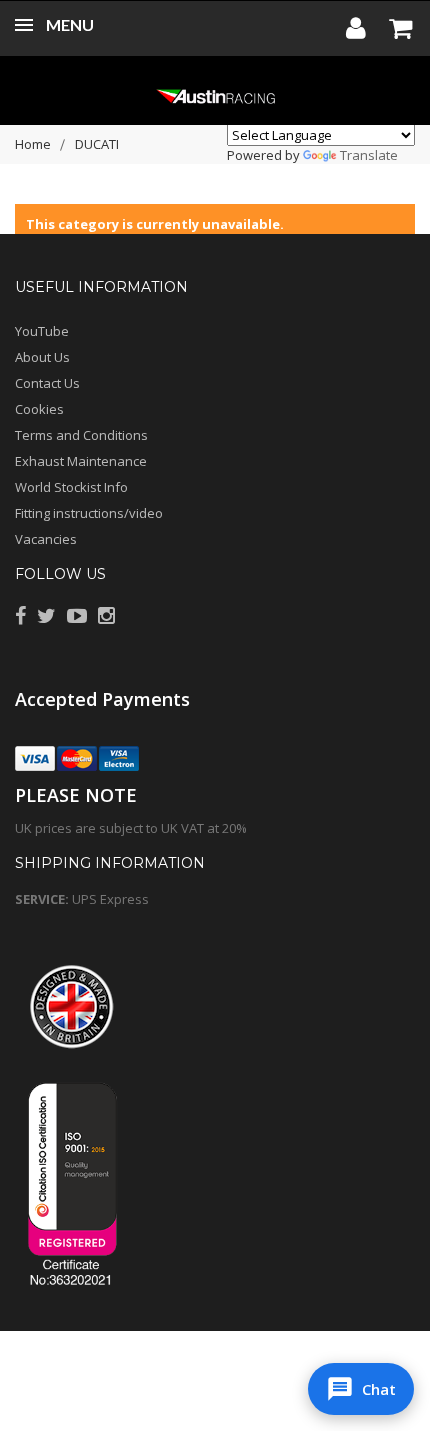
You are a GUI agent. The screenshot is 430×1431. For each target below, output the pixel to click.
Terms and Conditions (81, 435)
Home (33, 144)
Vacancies (46, 539)
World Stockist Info (71, 487)
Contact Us (47, 383)
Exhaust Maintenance (81, 461)
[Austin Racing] (215, 95)
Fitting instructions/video (89, 513)
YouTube (42, 331)
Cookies (39, 409)
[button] (361, 1389)
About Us (42, 357)
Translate (369, 155)
